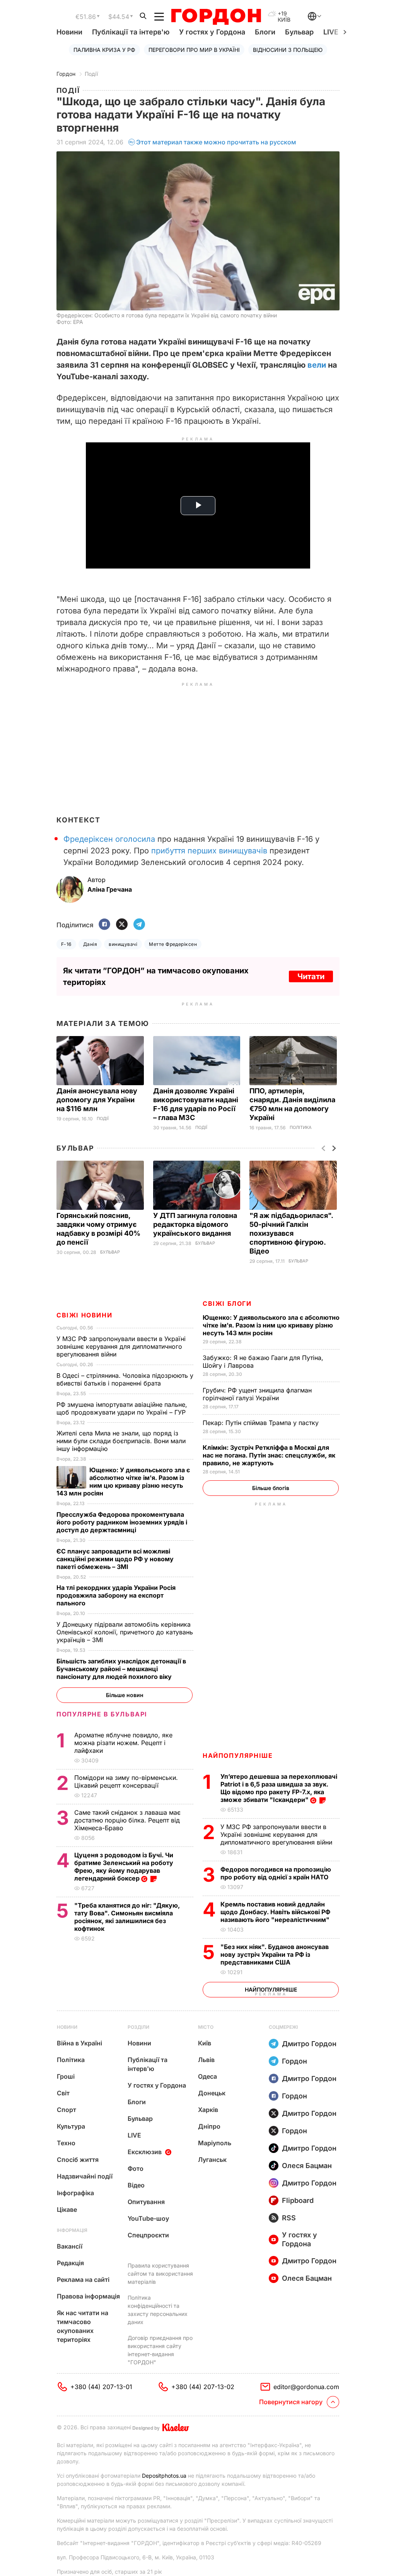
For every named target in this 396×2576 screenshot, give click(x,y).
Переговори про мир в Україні (194, 50)
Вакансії (70, 2246)
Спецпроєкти (148, 2235)
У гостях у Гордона (212, 32)
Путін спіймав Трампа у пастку (262, 1423)
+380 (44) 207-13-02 (203, 2387)
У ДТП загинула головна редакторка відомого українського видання (195, 1224)
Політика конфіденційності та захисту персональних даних (158, 2310)
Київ (205, 2043)
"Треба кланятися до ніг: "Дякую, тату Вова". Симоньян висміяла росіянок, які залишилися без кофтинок (127, 1917)
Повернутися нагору (291, 2402)
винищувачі (123, 944)
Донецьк (212, 2093)
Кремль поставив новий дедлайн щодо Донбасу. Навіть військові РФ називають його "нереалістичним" (276, 1912)
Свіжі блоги (227, 1303)
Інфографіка (75, 2193)
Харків (208, 2110)
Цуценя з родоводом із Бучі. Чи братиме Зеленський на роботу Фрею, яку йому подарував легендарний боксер (124, 1867)
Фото (136, 2168)
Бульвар (299, 32)
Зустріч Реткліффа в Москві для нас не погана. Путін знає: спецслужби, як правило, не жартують (269, 1455)
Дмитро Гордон (309, 2044)
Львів (206, 2060)
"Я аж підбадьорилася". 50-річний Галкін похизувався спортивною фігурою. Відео (291, 1233)
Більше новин (125, 1695)
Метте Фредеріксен (173, 944)
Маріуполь (215, 2143)
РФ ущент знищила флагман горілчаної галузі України (257, 1394)
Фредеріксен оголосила (109, 839)
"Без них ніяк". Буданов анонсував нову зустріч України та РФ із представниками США (275, 1954)
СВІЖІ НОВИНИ (84, 1315)
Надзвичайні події (85, 2176)
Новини (69, 32)
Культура (71, 2126)
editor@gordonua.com (306, 2387)
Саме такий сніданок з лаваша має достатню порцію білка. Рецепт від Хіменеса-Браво (127, 1820)
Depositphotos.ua (164, 2476)
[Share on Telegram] (139, 925)
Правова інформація (88, 2296)
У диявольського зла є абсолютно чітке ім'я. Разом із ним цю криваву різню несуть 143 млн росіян (271, 1325)
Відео (136, 2185)
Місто (206, 2027)
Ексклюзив (145, 2152)
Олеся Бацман (307, 2166)
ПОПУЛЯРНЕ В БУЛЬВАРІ (102, 1714)
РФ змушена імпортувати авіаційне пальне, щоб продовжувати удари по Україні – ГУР (122, 1408)
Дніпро (209, 2126)
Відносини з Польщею (288, 50)
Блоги (265, 32)
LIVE (134, 2135)
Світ (63, 2093)
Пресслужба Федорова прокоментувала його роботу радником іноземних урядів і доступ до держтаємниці (122, 1522)
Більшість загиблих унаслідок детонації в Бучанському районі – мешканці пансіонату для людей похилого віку (121, 1669)
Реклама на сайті (83, 2280)
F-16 (66, 944)
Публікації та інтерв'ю (131, 32)
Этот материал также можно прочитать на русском (216, 142)
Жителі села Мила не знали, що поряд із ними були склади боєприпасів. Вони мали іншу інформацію (121, 1441)
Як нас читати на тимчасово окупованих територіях (83, 2326)
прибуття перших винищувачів (209, 851)
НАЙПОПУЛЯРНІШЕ (238, 1756)
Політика (301, 1128)
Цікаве (67, 2209)
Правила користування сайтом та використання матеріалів (160, 2274)
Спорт (67, 2110)
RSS (289, 2218)
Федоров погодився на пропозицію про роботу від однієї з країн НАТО (276, 1873)
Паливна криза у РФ (104, 50)
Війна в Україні (79, 2043)
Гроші (66, 2076)
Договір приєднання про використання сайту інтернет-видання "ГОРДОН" (160, 2350)
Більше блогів (271, 1488)
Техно (66, 2143)
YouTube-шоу (148, 2218)
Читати (311, 976)
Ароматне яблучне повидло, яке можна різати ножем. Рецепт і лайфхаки (123, 1743)
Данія (90, 944)
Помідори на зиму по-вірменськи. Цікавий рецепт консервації (126, 1781)
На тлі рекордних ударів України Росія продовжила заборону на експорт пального (116, 1595)
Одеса (207, 2076)
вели (317, 365)
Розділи (138, 2027)
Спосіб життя (78, 2160)
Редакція (70, 2263)
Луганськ (212, 2160)
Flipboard (298, 2200)
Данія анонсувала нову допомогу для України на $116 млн (97, 1100)
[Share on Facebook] (104, 925)
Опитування (146, 2202)
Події (91, 74)
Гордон (66, 74)
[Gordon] (216, 17)
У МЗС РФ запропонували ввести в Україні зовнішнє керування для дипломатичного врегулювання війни (277, 1834)
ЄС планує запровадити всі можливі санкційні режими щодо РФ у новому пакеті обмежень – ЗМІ (115, 1559)
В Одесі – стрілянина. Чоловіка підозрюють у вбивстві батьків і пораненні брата (125, 1379)
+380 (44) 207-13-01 (101, 2387)
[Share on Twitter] (122, 925)
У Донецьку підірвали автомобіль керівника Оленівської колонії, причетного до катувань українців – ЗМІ (125, 1632)
